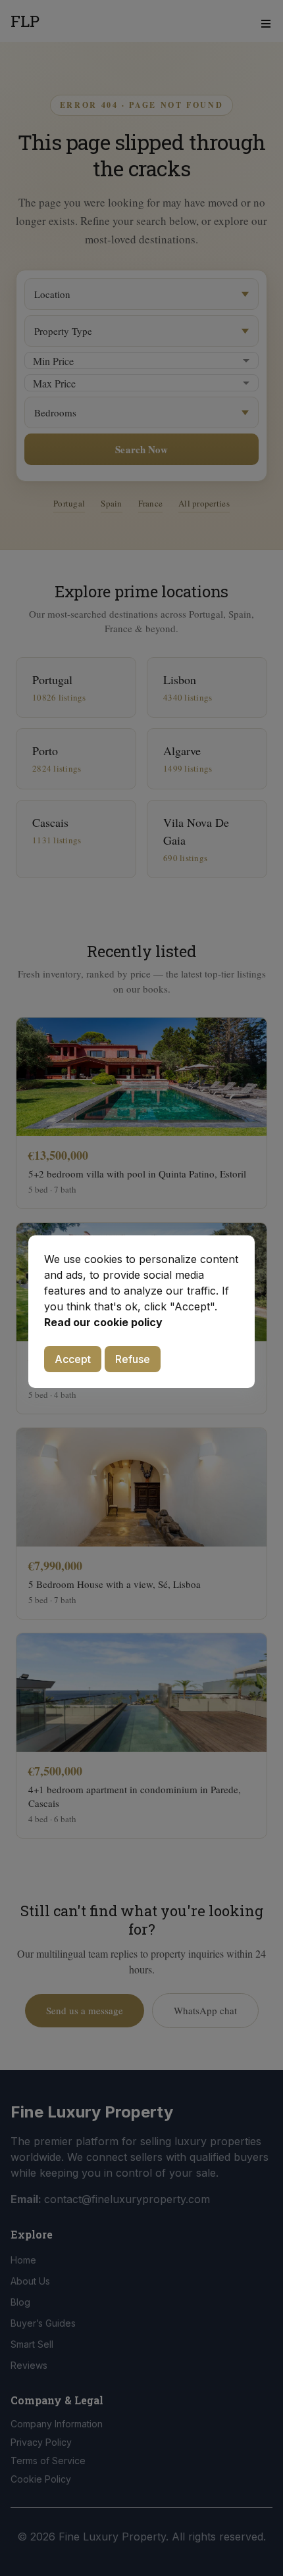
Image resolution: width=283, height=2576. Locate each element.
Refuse (133, 1359)
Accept (73, 1359)
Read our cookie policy (103, 1322)
